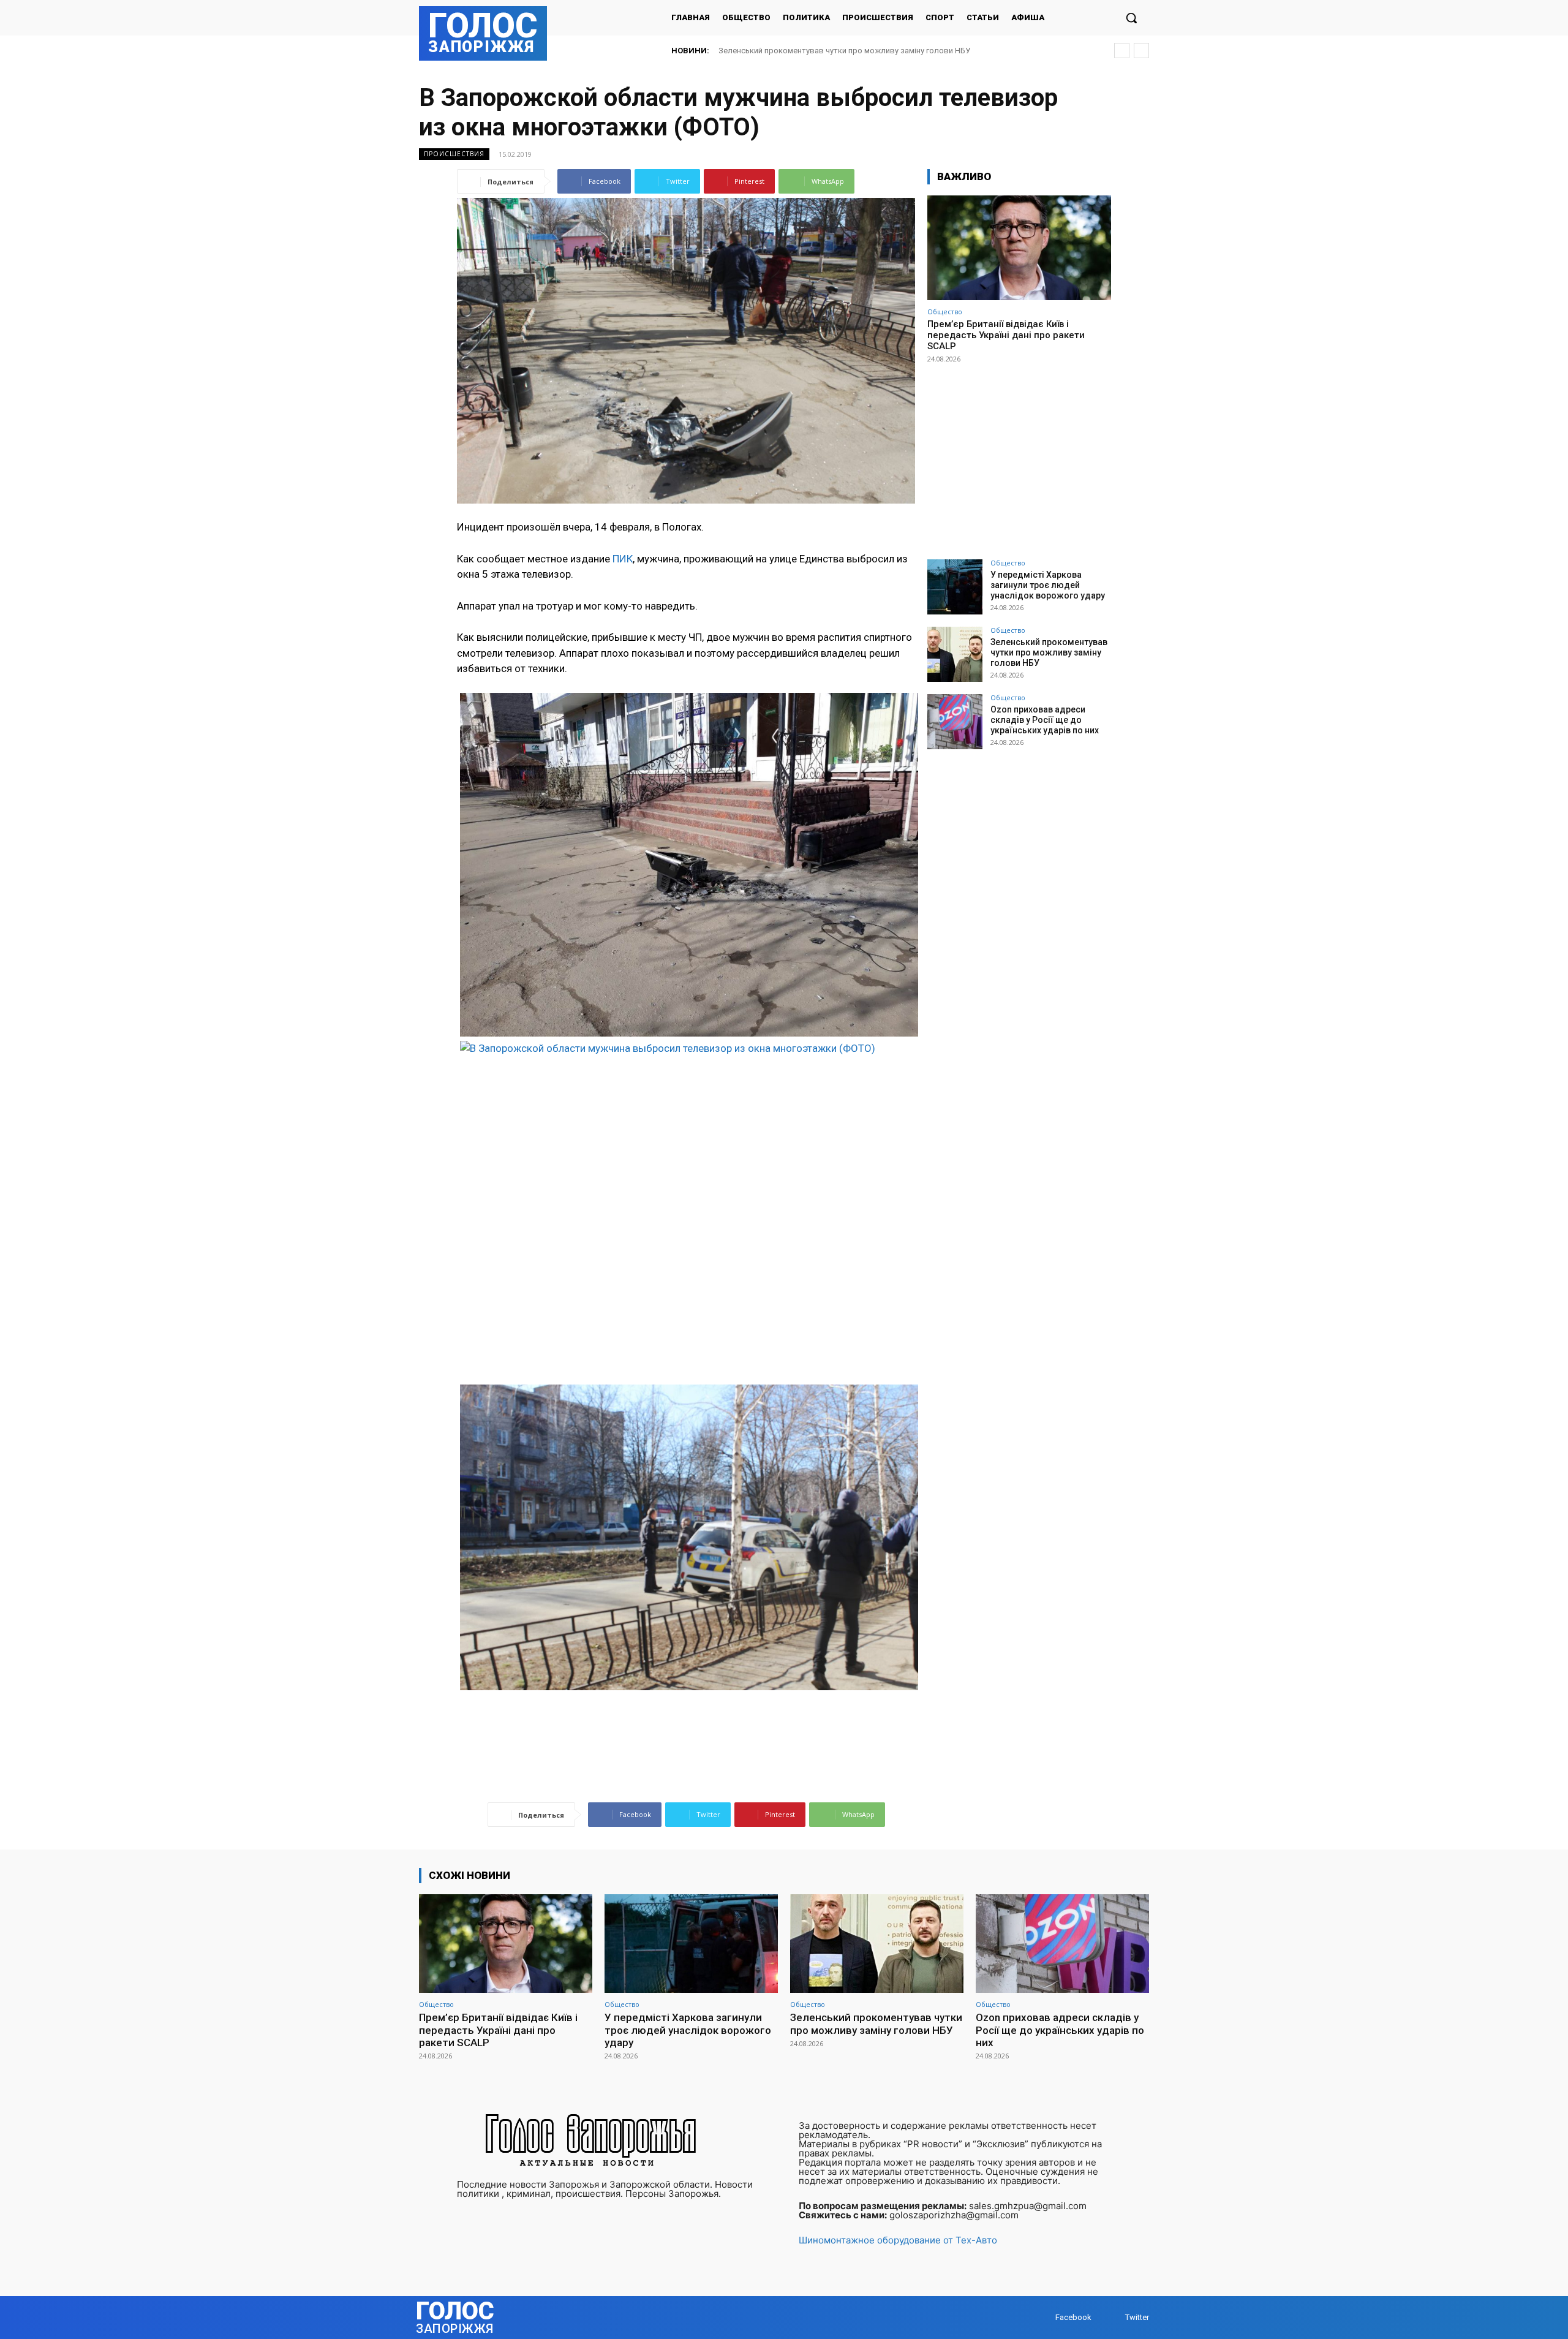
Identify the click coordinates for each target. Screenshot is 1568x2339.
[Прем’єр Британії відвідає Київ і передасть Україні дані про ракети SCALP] (1019, 248)
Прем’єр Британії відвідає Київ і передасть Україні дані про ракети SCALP (1006, 335)
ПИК (623, 559)
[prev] (1122, 51)
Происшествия (454, 154)
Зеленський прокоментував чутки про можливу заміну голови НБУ (1049, 652)
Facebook (1073, 2317)
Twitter (1137, 2317)
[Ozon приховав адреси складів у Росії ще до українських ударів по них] (955, 722)
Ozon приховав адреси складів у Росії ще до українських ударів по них (850, 51)
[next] (1141, 51)
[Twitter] (1113, 2318)
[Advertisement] (1019, 456)
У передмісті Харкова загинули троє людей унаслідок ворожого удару (1048, 585)
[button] (1131, 18)
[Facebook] (1043, 2318)
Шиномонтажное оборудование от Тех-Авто (898, 2240)
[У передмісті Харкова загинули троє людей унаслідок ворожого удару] (955, 587)
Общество (945, 312)
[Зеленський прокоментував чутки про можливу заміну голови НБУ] (955, 654)
